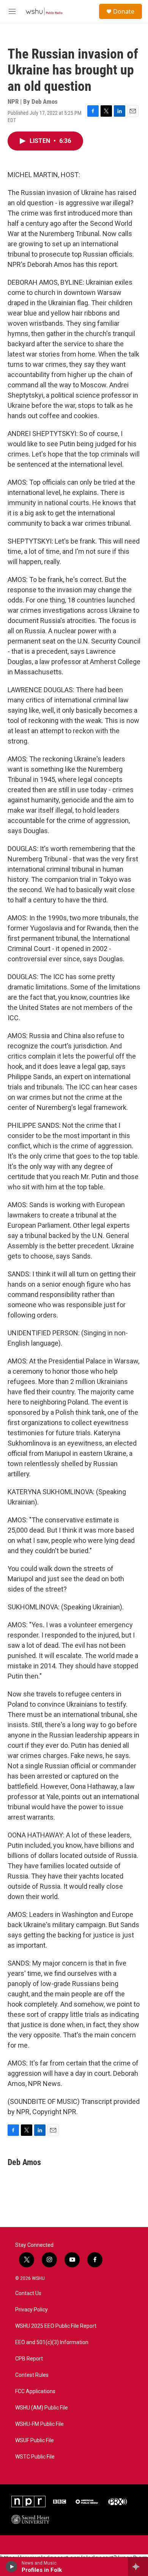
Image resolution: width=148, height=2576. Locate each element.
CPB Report (29, 2359)
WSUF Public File (35, 2440)
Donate (124, 11)
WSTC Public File (35, 2457)
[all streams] (138, 2566)
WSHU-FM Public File (39, 2424)
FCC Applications (35, 2391)
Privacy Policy (31, 2310)
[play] (12, 2566)
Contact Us (28, 2293)
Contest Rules (32, 2375)
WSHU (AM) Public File (42, 2408)
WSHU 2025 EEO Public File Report (56, 2326)
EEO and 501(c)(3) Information (52, 2342)
